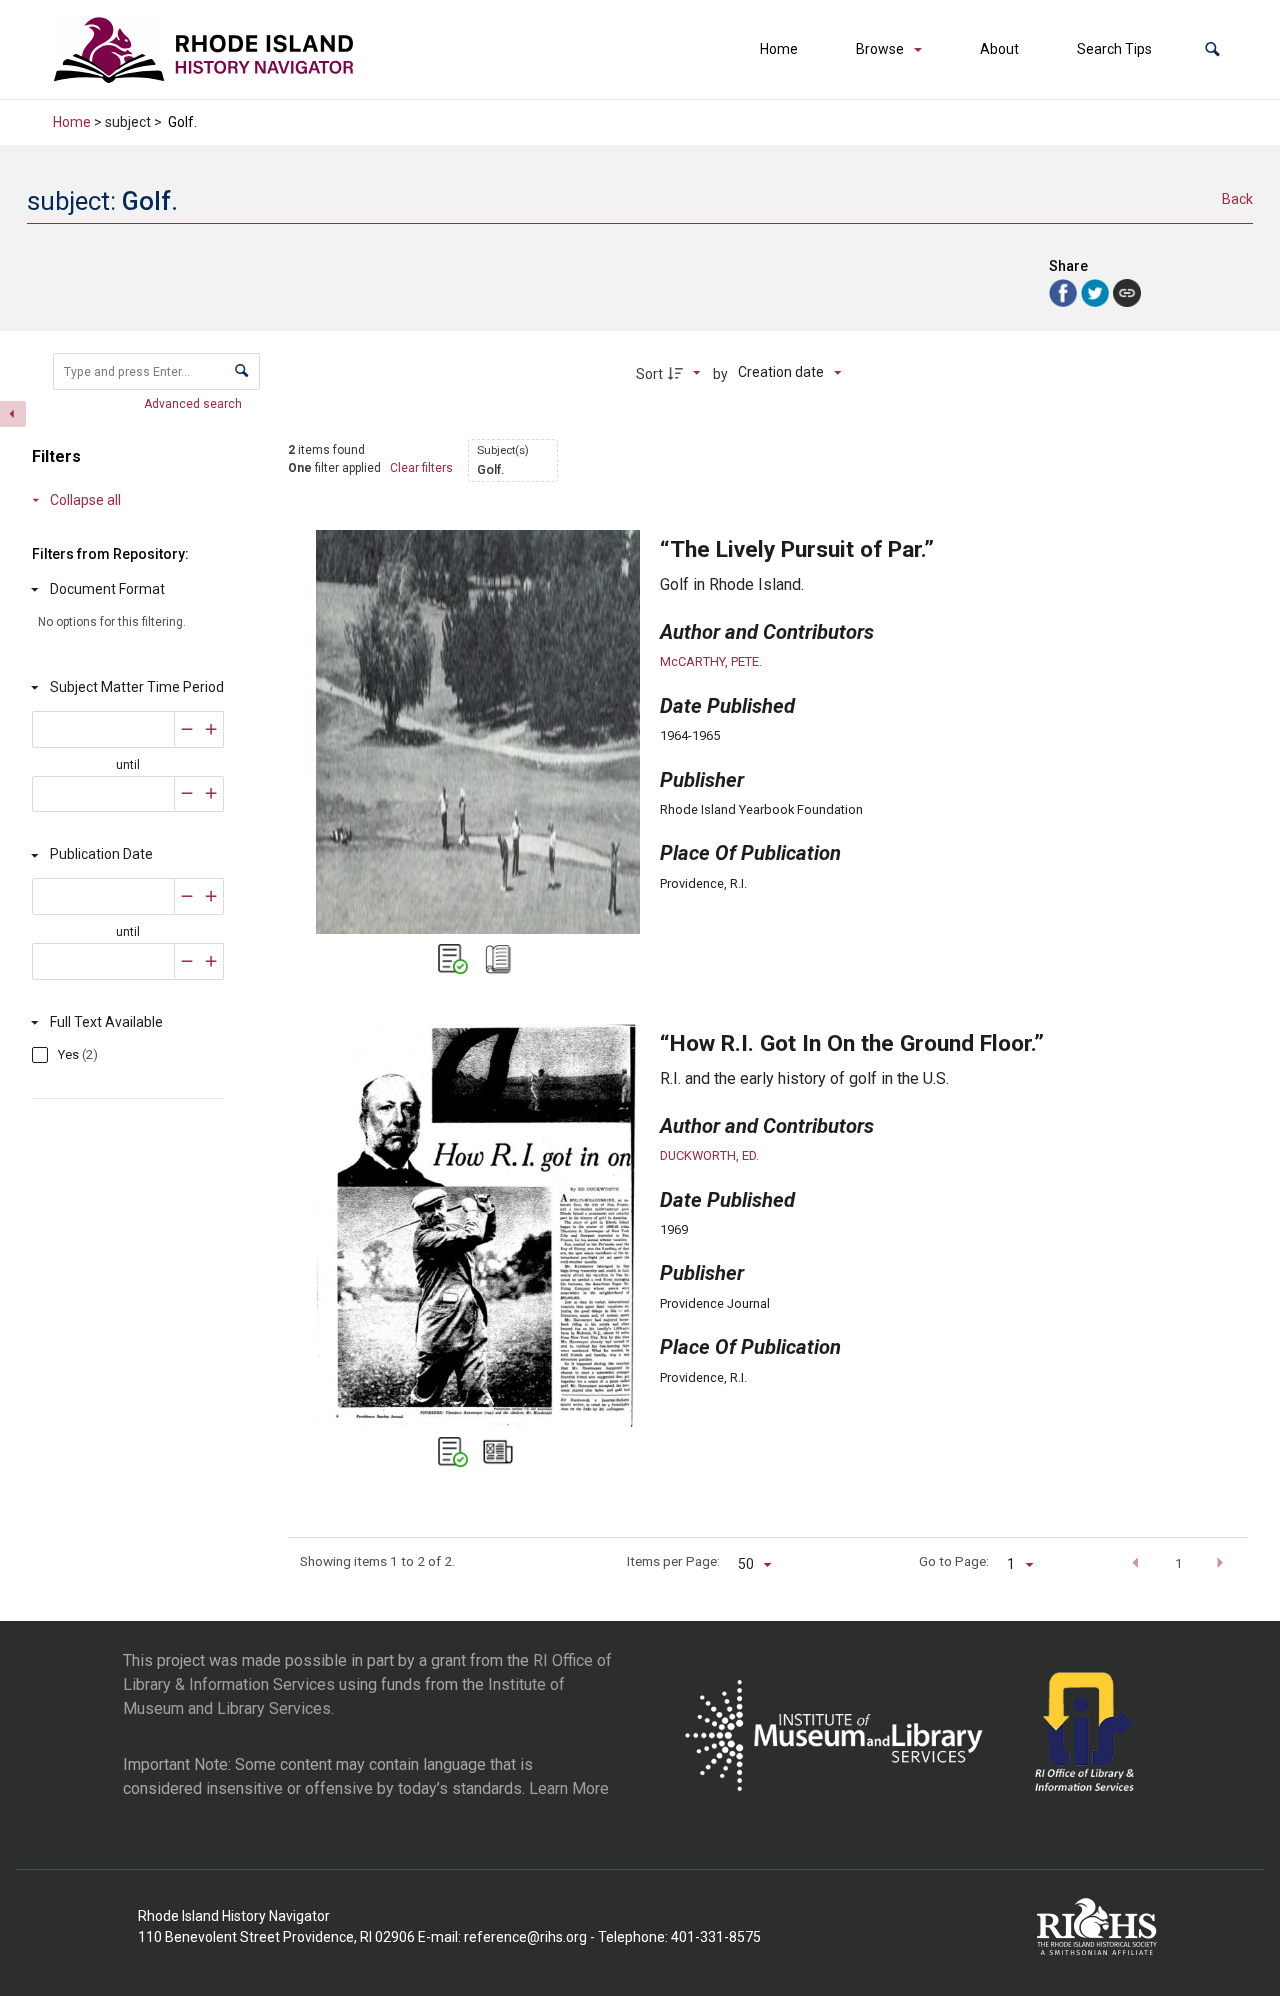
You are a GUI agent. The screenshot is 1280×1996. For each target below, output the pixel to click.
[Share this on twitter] (1097, 291)
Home (779, 49)
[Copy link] (1127, 293)
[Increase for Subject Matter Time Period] (211, 729)
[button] (1212, 49)
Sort (649, 374)
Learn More (569, 1788)
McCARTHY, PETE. (711, 661)
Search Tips (1114, 49)
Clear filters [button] (421, 468)
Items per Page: (673, 1561)
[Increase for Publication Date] (211, 896)
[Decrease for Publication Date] (187, 896)
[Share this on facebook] (1065, 291)
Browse (880, 49)
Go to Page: (954, 1561)
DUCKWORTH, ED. (709, 1155)
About (999, 49)
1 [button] (1179, 1563)
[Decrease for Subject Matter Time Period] (187, 729)
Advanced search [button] (194, 404)
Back (1237, 199)
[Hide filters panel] (13, 414)
